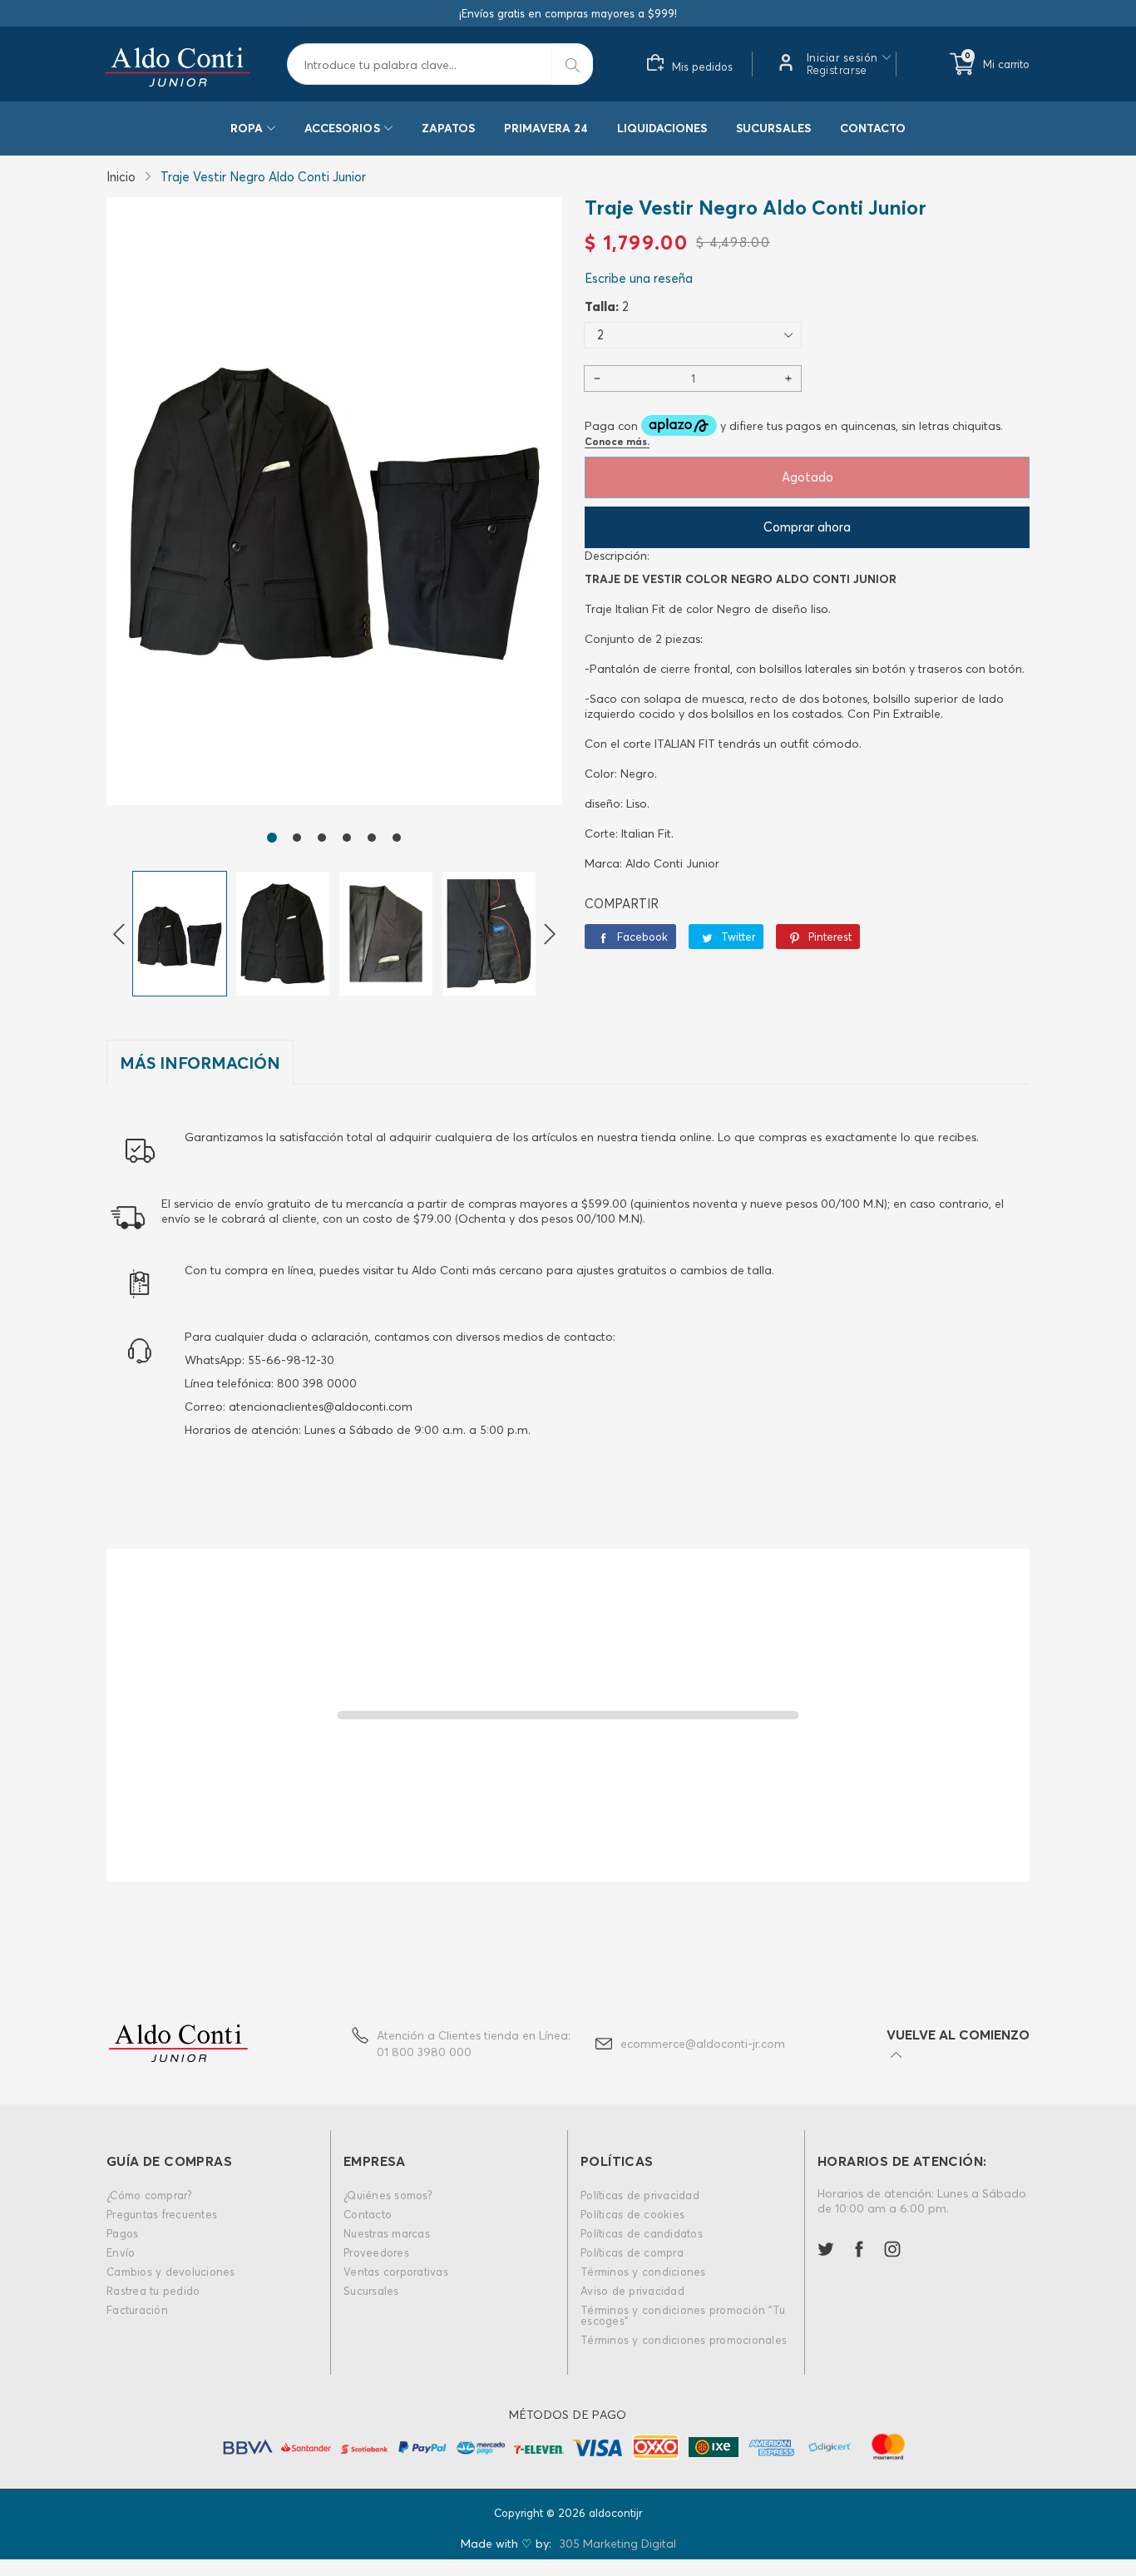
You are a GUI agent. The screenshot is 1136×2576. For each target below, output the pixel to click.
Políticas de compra (632, 2252)
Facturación (137, 2310)
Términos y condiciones (643, 2272)
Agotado (808, 477)
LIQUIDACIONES (662, 128)
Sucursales (773, 128)
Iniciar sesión (842, 58)
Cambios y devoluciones (171, 2272)
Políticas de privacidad (640, 2195)
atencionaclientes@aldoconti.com (321, 1407)
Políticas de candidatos (642, 2233)
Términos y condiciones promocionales (684, 2340)
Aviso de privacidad (632, 2291)
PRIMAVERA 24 (546, 128)
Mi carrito (1006, 64)
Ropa (247, 128)
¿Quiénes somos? (388, 2195)
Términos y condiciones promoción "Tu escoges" (683, 2315)
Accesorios (342, 128)
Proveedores (376, 2252)
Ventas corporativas (396, 2272)
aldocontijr (615, 2513)
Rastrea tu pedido (153, 2291)
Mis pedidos (702, 67)
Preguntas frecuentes (162, 2214)
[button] (272, 838)
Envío (121, 2252)
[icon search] (572, 64)
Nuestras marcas (387, 2233)
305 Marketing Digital (618, 2544)
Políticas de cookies (632, 2214)
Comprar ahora (807, 527)
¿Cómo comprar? (150, 2195)
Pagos (122, 2233)
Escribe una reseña (639, 278)
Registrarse (837, 70)
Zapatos (448, 128)
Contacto (873, 128)
